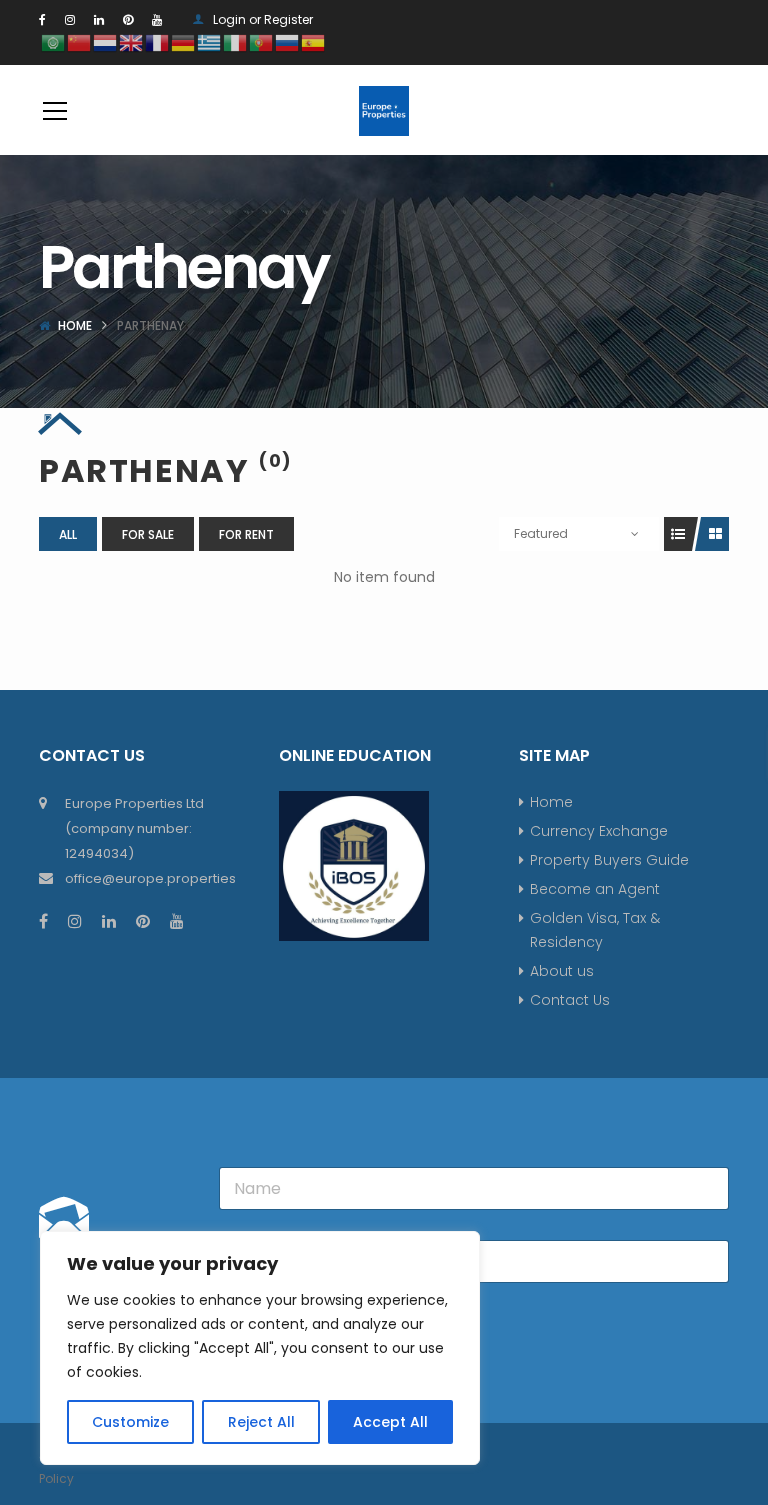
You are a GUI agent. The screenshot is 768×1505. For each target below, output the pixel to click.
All (68, 534)
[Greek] (210, 41)
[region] (260, 1348)
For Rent (246, 534)
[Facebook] (42, 19)
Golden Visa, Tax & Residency (595, 930)
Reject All (261, 1422)
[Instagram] (70, 19)
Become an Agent (595, 889)
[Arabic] (54, 41)
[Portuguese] (262, 41)
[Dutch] (106, 41)
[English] (132, 41)
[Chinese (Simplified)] (80, 41)
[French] (158, 41)
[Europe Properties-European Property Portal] (384, 110)
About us (562, 971)
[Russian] (288, 41)
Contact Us (570, 1000)
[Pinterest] (128, 19)
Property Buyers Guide (609, 860)
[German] (184, 41)
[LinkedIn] (99, 19)
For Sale (148, 534)
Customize (130, 1422)
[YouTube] (157, 19)
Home (75, 325)
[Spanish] (314, 41)
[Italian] (236, 41)
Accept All (390, 1422)
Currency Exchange (599, 831)
